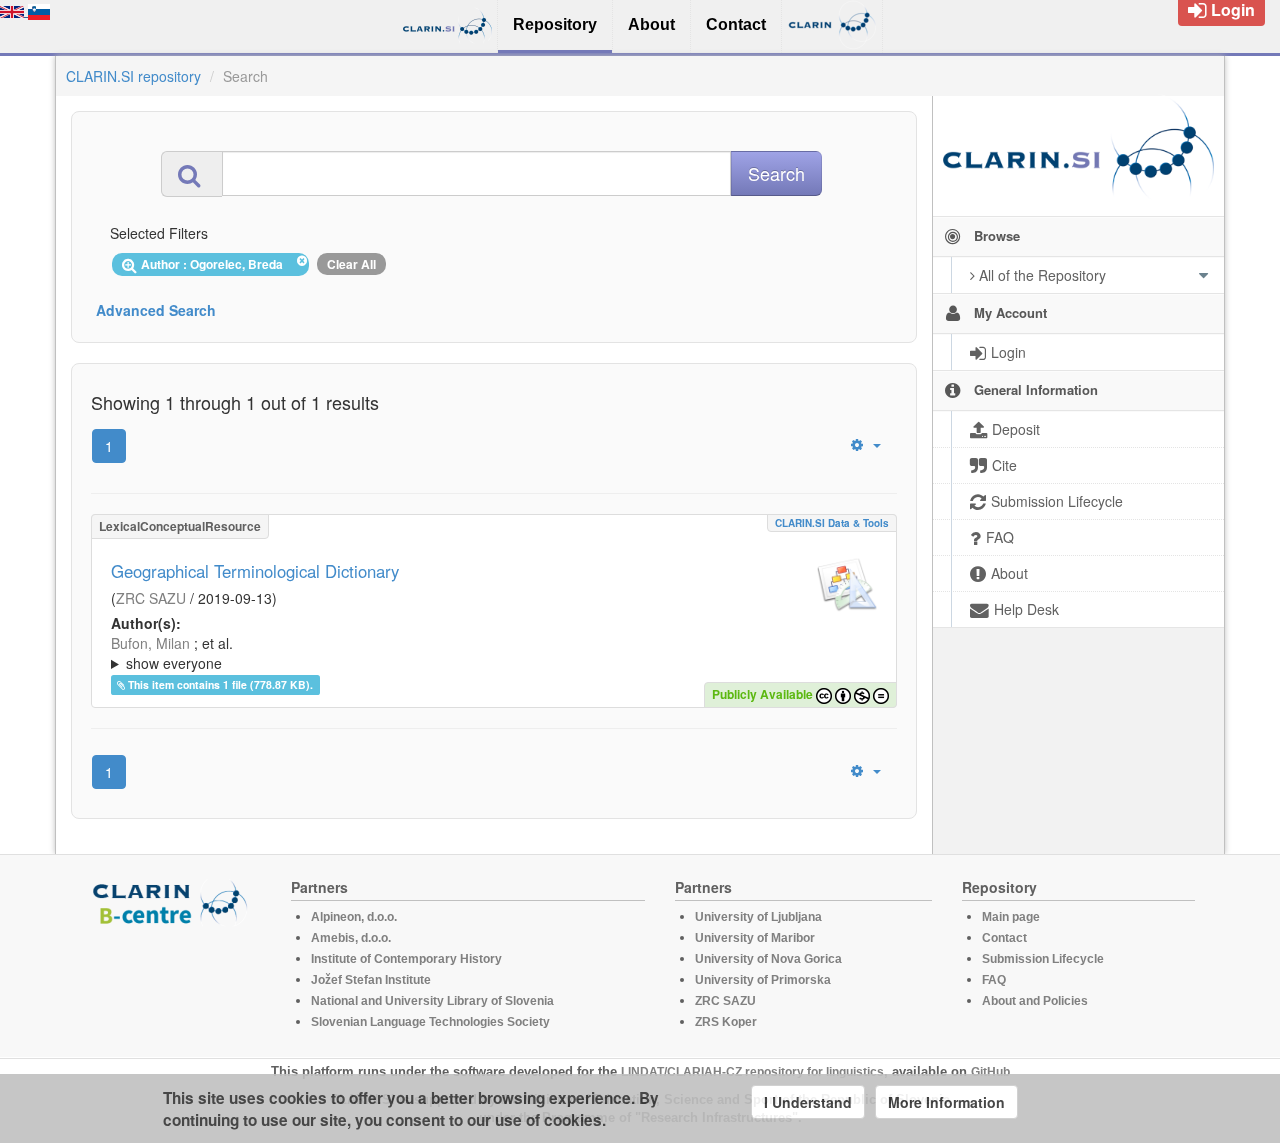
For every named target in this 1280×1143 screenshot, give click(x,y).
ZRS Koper (726, 1022)
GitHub (990, 1072)
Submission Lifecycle (1043, 959)
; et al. (172, 653)
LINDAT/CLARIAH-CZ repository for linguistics (752, 1072)
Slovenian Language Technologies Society (430, 1022)
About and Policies (1035, 1001)
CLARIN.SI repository (133, 76)
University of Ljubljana (758, 917)
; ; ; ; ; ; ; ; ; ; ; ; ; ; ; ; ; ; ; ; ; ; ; (494, 653)
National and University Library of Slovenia (432, 1001)
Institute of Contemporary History (406, 959)
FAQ (994, 980)
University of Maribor (755, 938)
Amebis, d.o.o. (351, 938)
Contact (1004, 938)
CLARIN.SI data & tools (832, 523)
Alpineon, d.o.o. (354, 917)
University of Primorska (763, 980)
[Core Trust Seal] (173, 983)
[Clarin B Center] (173, 901)
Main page (1011, 917)
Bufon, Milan (150, 643)
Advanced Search (156, 310)
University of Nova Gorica (768, 959)
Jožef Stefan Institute (371, 980)
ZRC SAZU (151, 598)
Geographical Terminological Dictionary (255, 571)
